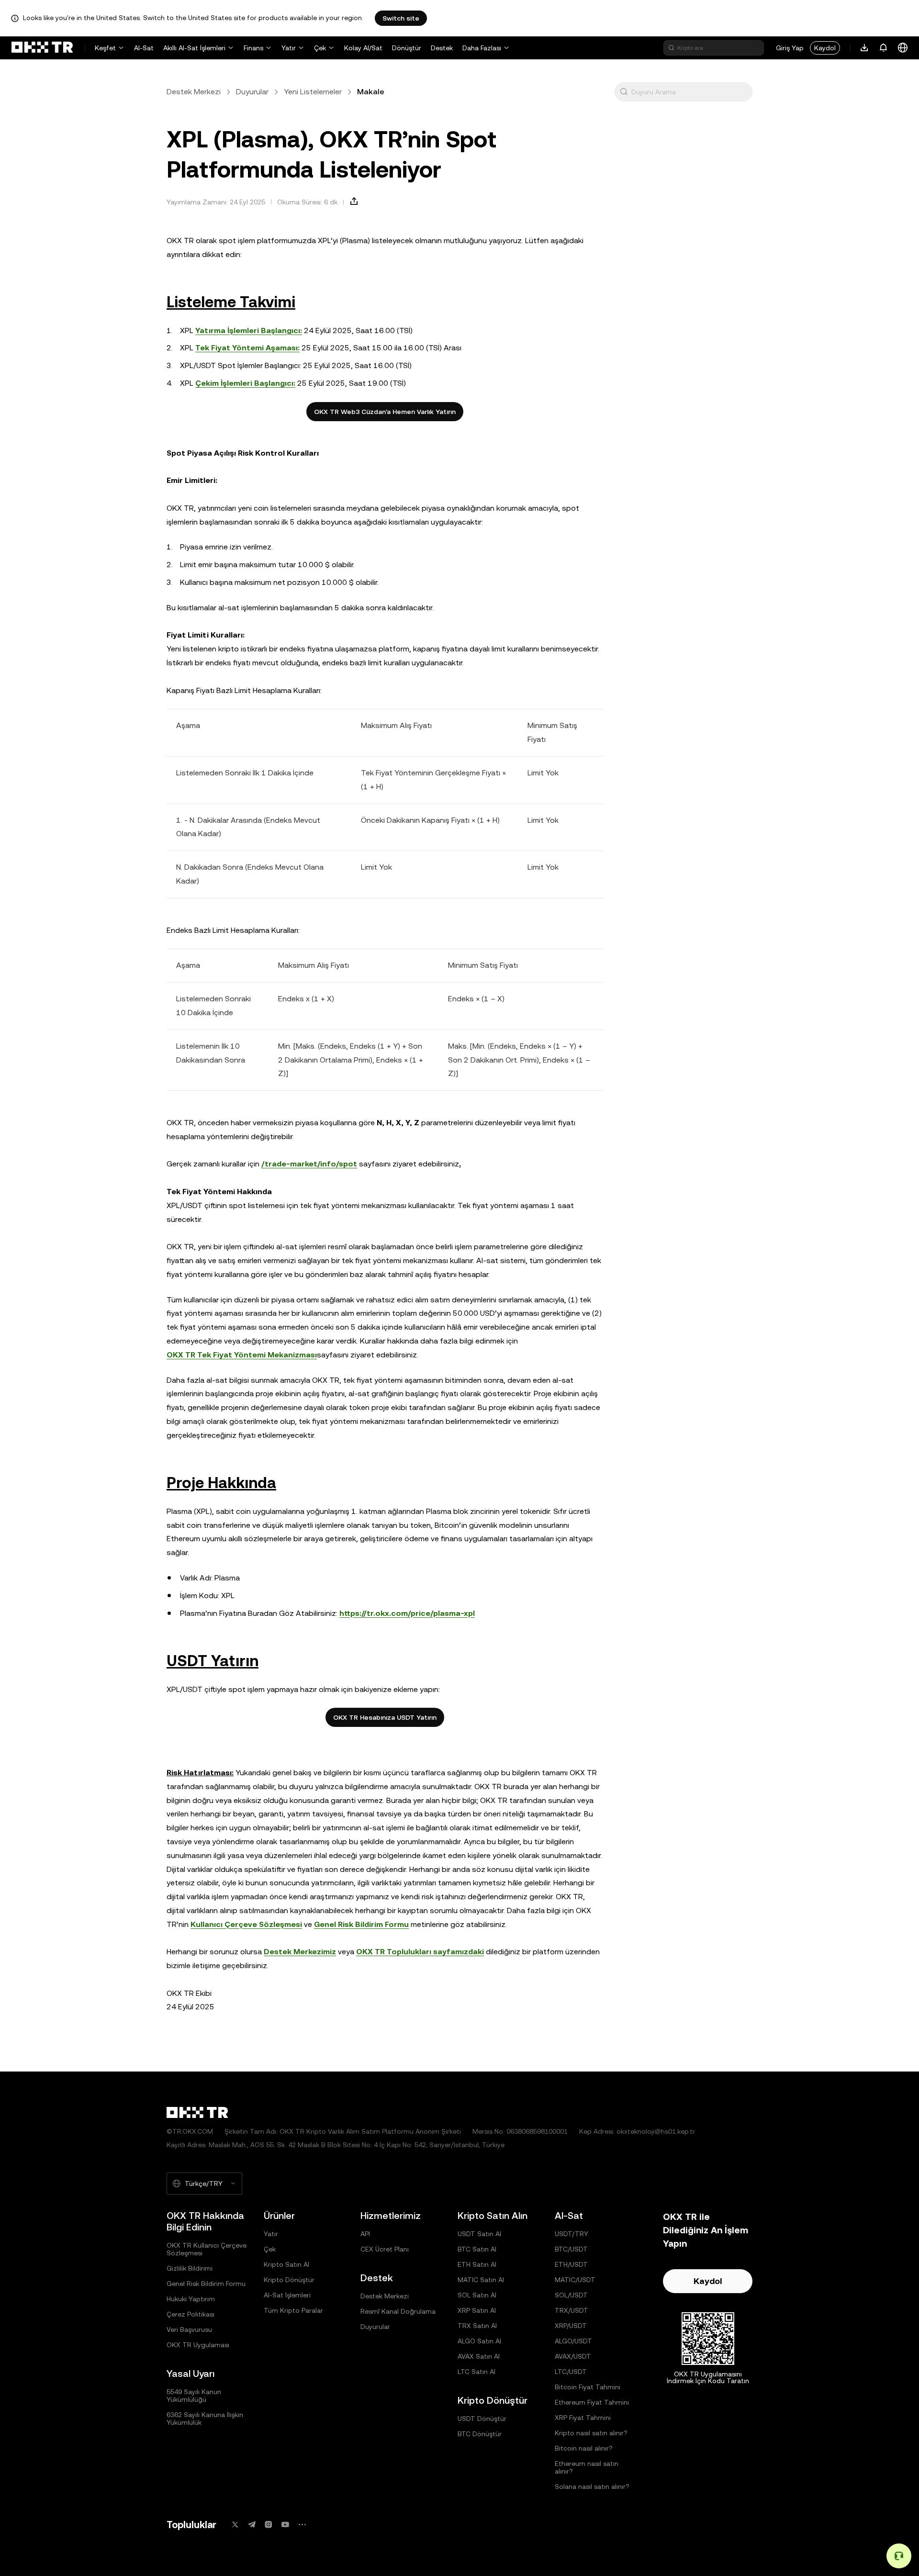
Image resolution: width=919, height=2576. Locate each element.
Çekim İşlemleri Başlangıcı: (245, 383)
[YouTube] (285, 2525)
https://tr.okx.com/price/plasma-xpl (407, 1613)
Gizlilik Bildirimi (190, 2268)
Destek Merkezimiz (300, 1952)
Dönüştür (407, 48)
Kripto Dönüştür (289, 2280)
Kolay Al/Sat (363, 48)
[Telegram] (252, 2525)
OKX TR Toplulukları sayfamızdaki (420, 1952)
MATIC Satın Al (481, 2280)
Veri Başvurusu (189, 2330)
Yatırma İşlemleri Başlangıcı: (249, 330)
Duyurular (252, 92)
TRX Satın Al (477, 2326)
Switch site (401, 18)
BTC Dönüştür (480, 2434)
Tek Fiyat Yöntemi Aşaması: (247, 348)
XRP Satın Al (477, 2310)
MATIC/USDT (575, 2280)
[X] (235, 2525)
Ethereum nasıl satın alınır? (587, 2467)
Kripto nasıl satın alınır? (591, 2433)
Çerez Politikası (191, 2314)
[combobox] (690, 92)
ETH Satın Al (477, 2264)
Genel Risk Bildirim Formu (361, 1924)
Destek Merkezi (194, 92)
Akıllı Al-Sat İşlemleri (194, 48)
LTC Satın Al (476, 2372)
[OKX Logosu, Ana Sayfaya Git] (42, 48)
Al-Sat (144, 48)
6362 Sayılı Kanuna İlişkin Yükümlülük (205, 2419)
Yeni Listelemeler (313, 92)
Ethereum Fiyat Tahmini (592, 2402)
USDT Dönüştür (482, 2419)
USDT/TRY (572, 2234)
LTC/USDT (571, 2372)
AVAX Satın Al (479, 2356)
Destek (442, 48)
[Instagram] (269, 2525)
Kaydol (825, 48)
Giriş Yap (790, 48)
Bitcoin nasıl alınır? (584, 2448)
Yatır (289, 48)
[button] (624, 92)
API (365, 2234)
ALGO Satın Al (479, 2341)
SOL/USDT (571, 2295)
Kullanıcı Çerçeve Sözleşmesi (246, 1924)
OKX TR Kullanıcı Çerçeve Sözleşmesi (207, 2249)
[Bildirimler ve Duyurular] (884, 48)
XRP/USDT (571, 2326)
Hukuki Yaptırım (191, 2299)
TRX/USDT (572, 2310)
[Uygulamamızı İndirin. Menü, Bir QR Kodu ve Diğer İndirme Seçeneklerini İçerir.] (864, 48)
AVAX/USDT (573, 2356)
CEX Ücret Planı (385, 2249)
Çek (320, 48)
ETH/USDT (571, 2264)
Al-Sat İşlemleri (287, 2295)
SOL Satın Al (477, 2295)
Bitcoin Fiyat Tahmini (588, 2387)
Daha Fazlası (482, 48)
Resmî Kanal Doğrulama (398, 2311)
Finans (253, 48)
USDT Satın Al (479, 2234)
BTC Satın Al (477, 2249)
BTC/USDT (571, 2249)
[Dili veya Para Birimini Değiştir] (903, 48)
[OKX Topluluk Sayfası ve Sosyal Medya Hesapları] (302, 2525)
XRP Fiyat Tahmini (583, 2418)
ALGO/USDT (573, 2341)
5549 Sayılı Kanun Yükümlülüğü (194, 2396)
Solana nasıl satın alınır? (592, 2486)
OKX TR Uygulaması (198, 2345)
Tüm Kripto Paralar (293, 2310)
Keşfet (105, 48)
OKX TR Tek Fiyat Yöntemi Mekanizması (242, 1355)
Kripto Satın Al (286, 2264)
